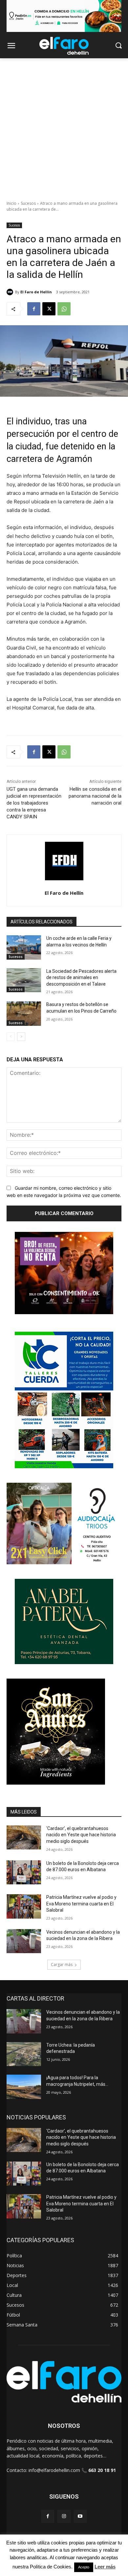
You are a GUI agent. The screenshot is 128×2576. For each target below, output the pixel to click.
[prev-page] (11, 1037)
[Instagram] (64, 2516)
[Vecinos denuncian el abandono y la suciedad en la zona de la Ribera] (24, 1941)
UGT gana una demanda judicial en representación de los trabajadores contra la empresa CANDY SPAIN (34, 803)
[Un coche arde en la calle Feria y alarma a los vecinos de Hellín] (24, 947)
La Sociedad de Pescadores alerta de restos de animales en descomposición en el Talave (81, 978)
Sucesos (28, 203)
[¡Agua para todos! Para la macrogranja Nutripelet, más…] (24, 2087)
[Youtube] (80, 2516)
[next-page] (21, 1037)
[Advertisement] (64, 126)
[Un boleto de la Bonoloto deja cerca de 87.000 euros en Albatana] (24, 1872)
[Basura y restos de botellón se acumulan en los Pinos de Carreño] (24, 1014)
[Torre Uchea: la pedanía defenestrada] (24, 2054)
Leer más (105, 2567)
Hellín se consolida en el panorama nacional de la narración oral (95, 796)
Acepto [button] (84, 2567)
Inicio (11, 203)
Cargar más (62, 1965)
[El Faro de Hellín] (11, 292)
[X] (49, 309)
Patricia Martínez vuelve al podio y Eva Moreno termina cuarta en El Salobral (81, 1904)
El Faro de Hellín (36, 292)
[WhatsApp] (64, 309)
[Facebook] (34, 309)
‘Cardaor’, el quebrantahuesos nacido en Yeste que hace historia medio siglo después (81, 1835)
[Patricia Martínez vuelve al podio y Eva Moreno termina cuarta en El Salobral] (24, 1906)
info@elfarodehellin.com (54, 2470)
